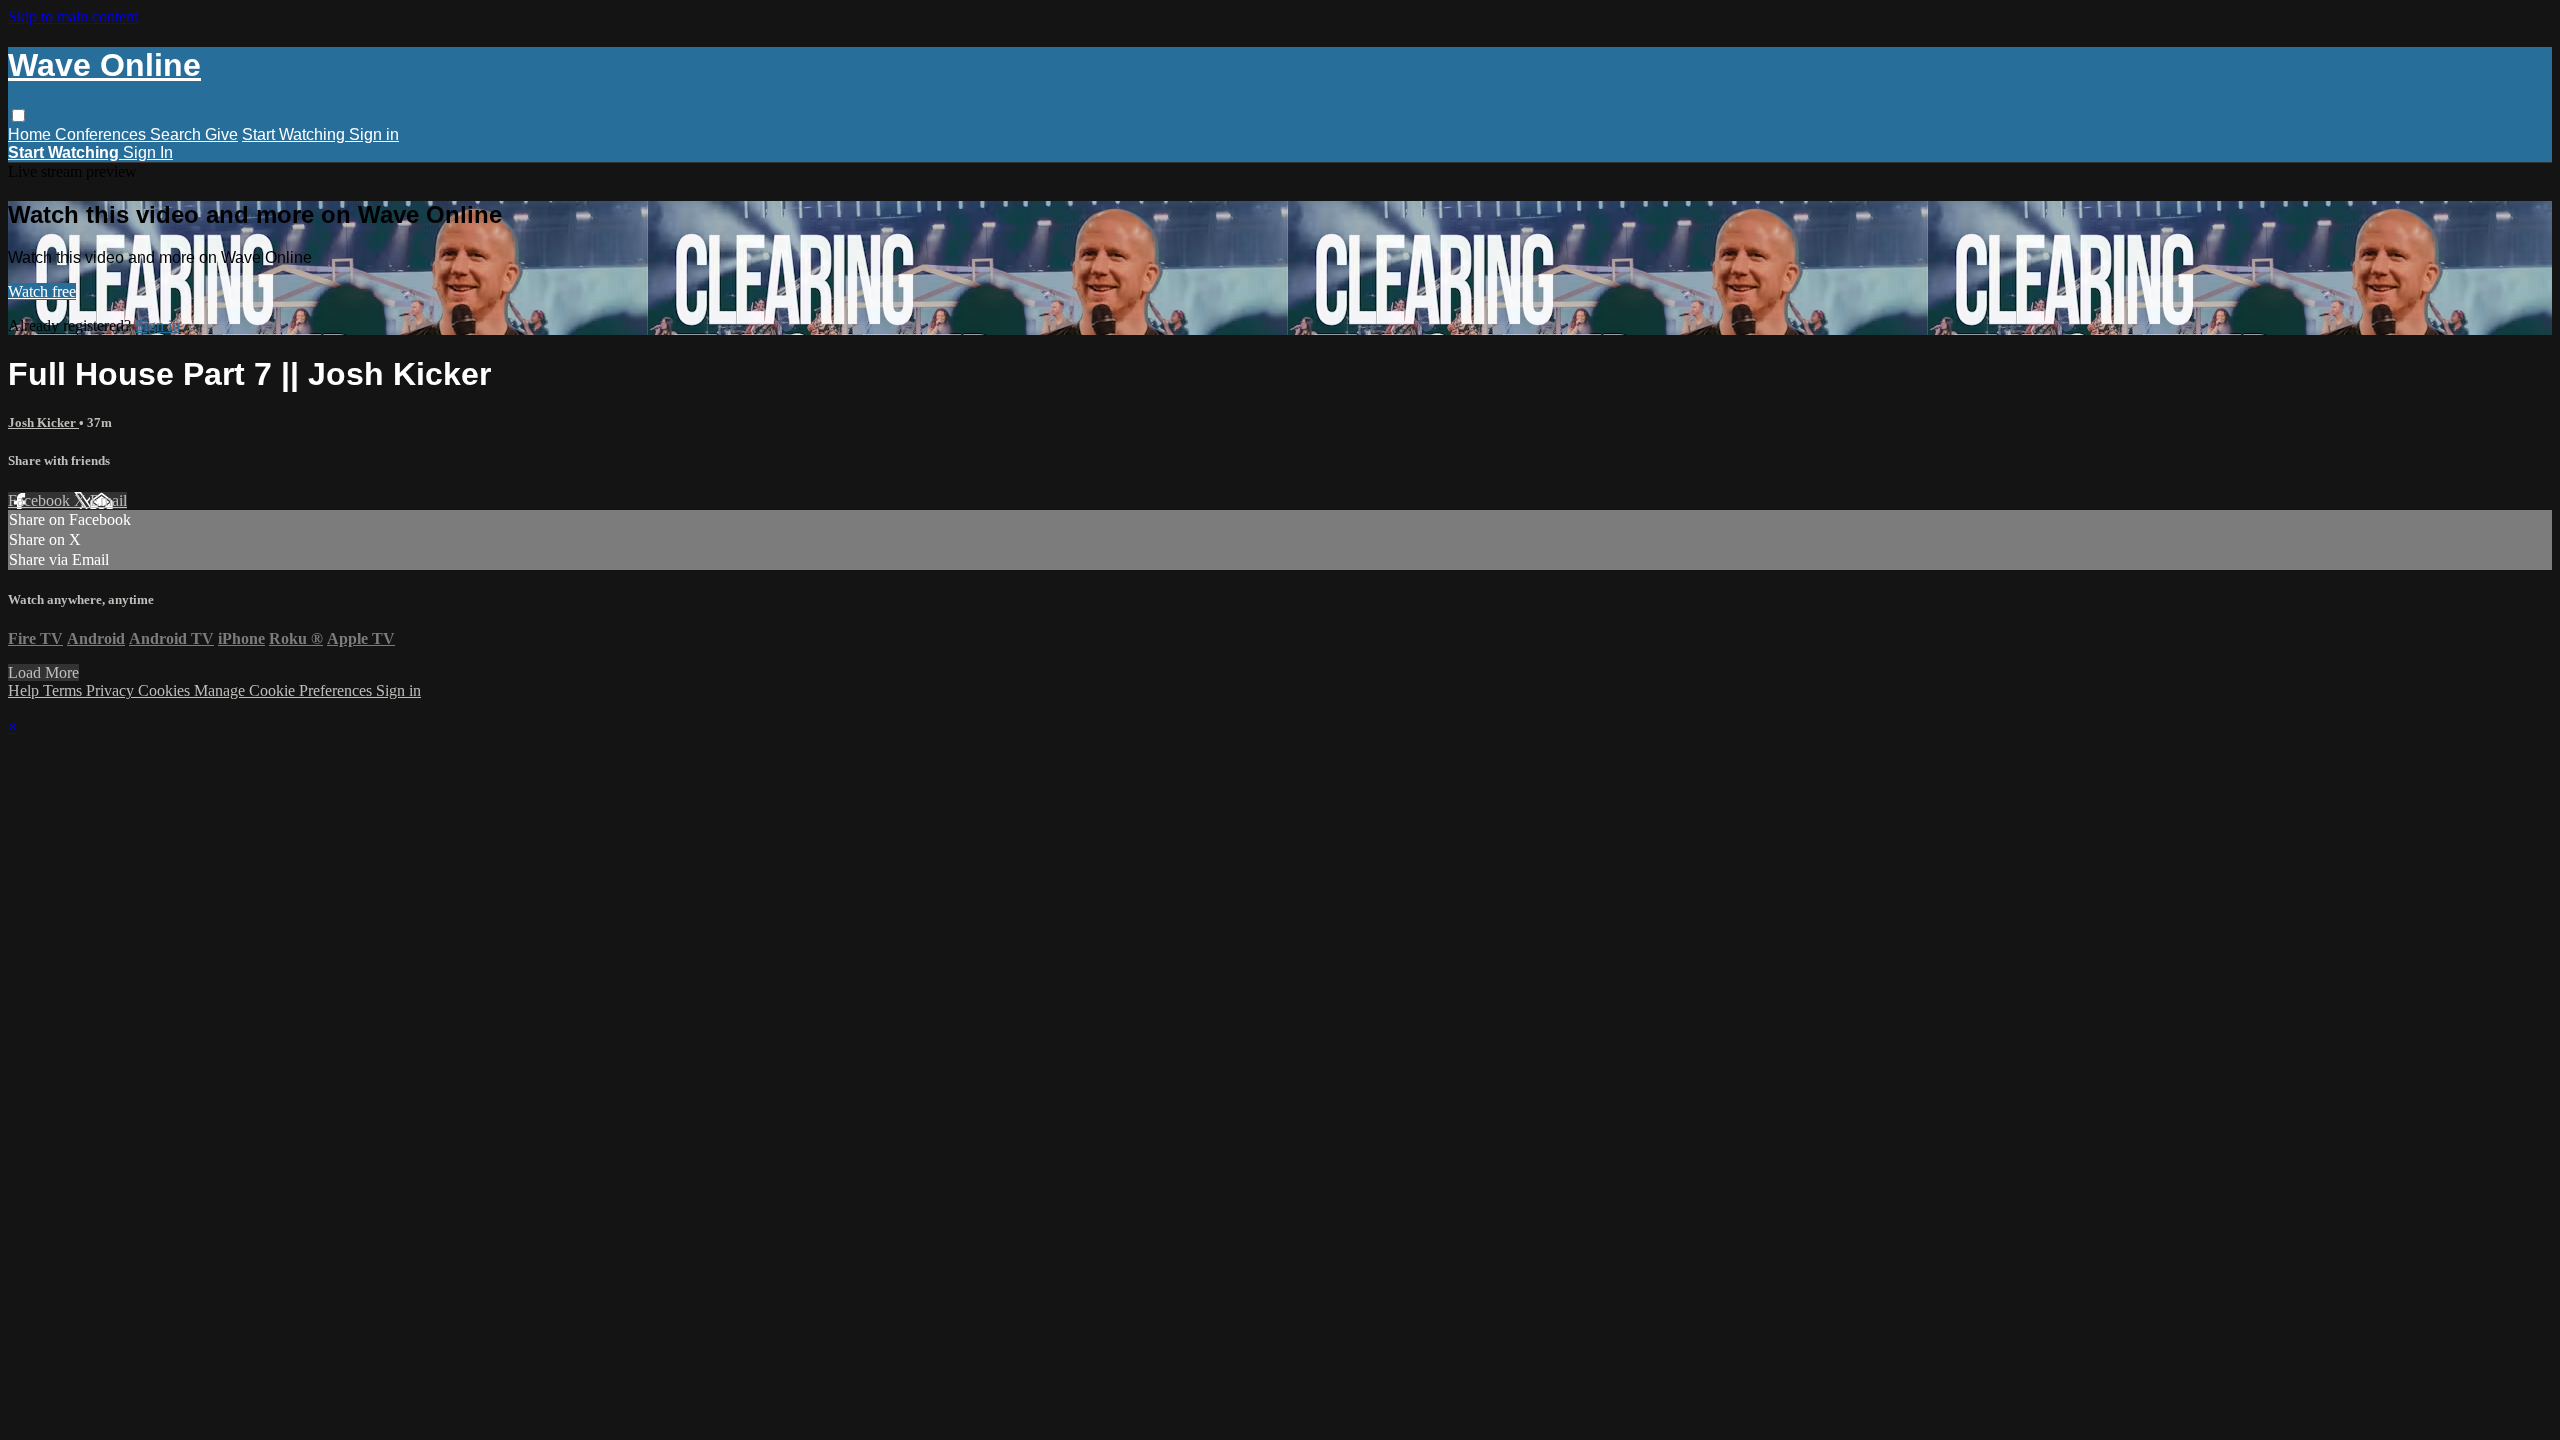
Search (177, 134)
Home (31, 134)
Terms (64, 690)
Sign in (374, 134)
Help (25, 690)
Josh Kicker (43, 422)
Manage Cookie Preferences (285, 690)
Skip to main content (73, 16)
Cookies (166, 690)
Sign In (148, 152)
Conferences (102, 134)
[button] (18, 115)
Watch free (42, 291)
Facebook (41, 500)
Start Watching (295, 134)
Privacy (112, 690)
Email (108, 500)
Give (221, 134)
